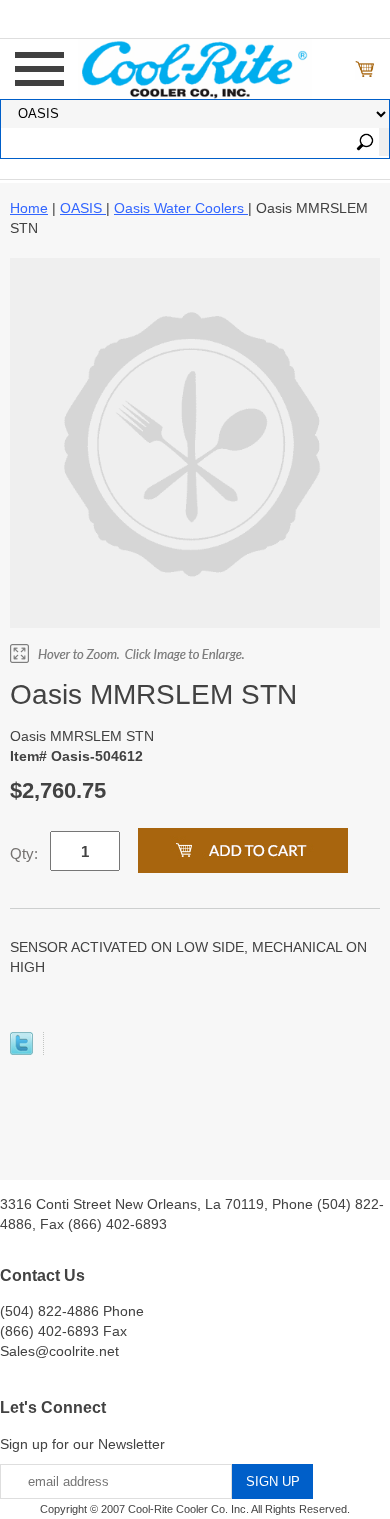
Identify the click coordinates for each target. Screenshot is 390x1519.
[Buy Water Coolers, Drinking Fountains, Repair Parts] (195, 67)
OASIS (83, 208)
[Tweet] (21, 1050)
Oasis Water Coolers (181, 208)
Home (29, 208)
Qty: (24, 853)
